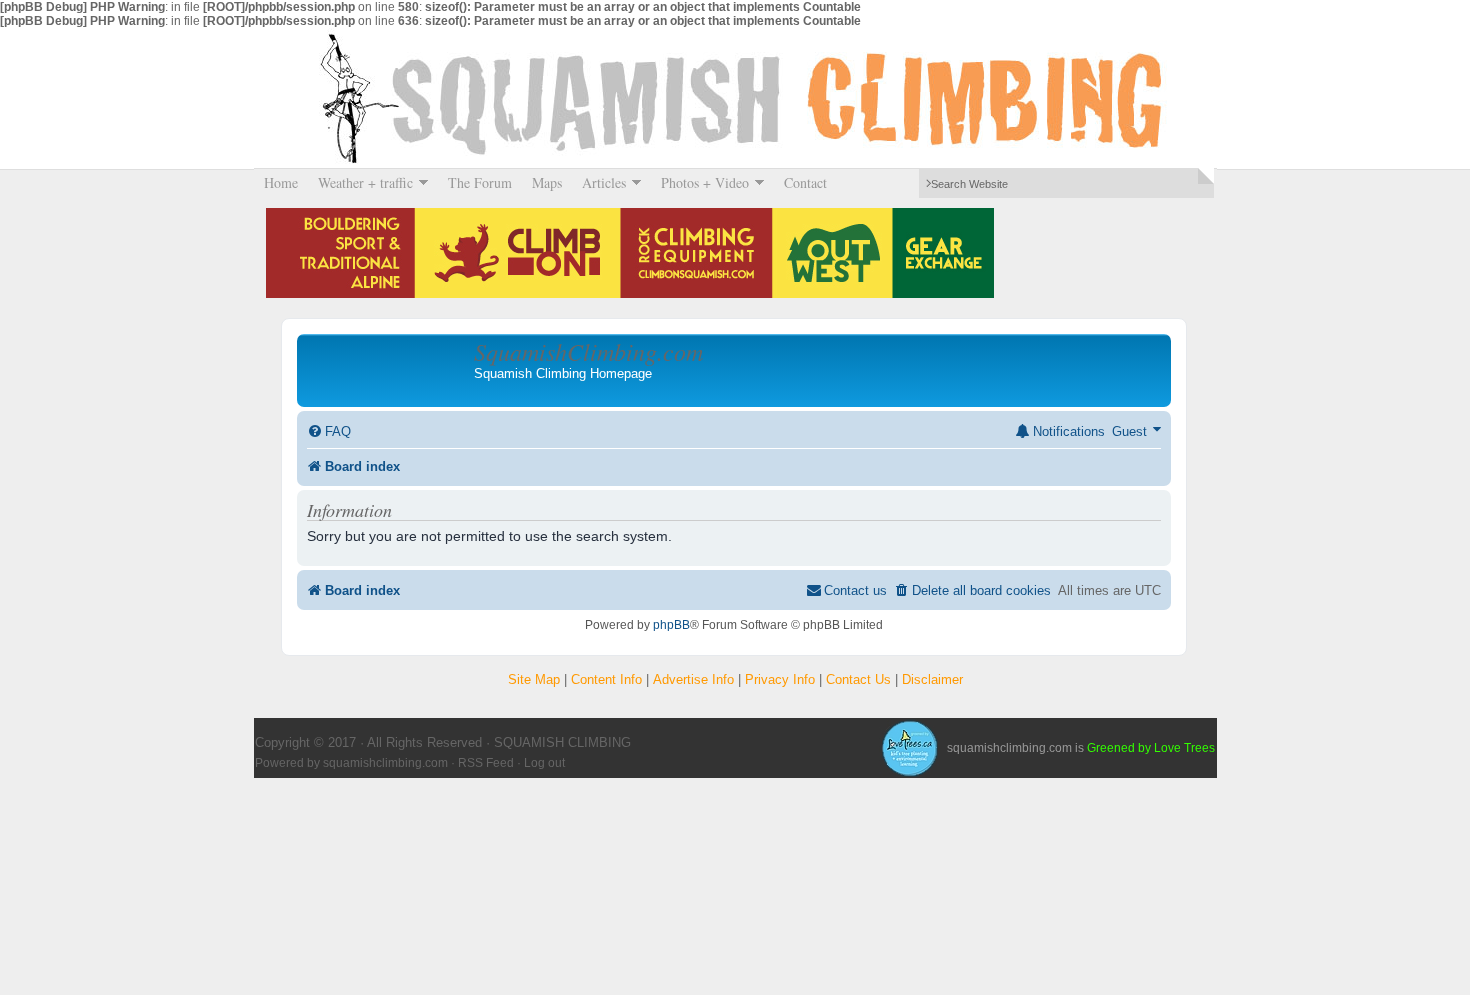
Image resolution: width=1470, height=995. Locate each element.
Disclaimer (932, 679)
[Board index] (388, 370)
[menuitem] (329, 431)
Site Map (534, 679)
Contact (805, 182)
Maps (547, 182)
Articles (599, 182)
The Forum (480, 182)
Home (281, 182)
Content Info (606, 679)
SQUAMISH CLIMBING (735, 98)
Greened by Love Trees (1151, 748)
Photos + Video (700, 182)
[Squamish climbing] (909, 748)
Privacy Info (780, 679)
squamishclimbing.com (385, 763)
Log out (544, 763)
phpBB (671, 625)
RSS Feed (486, 763)
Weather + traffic (360, 182)
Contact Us (858, 679)
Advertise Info (693, 679)
